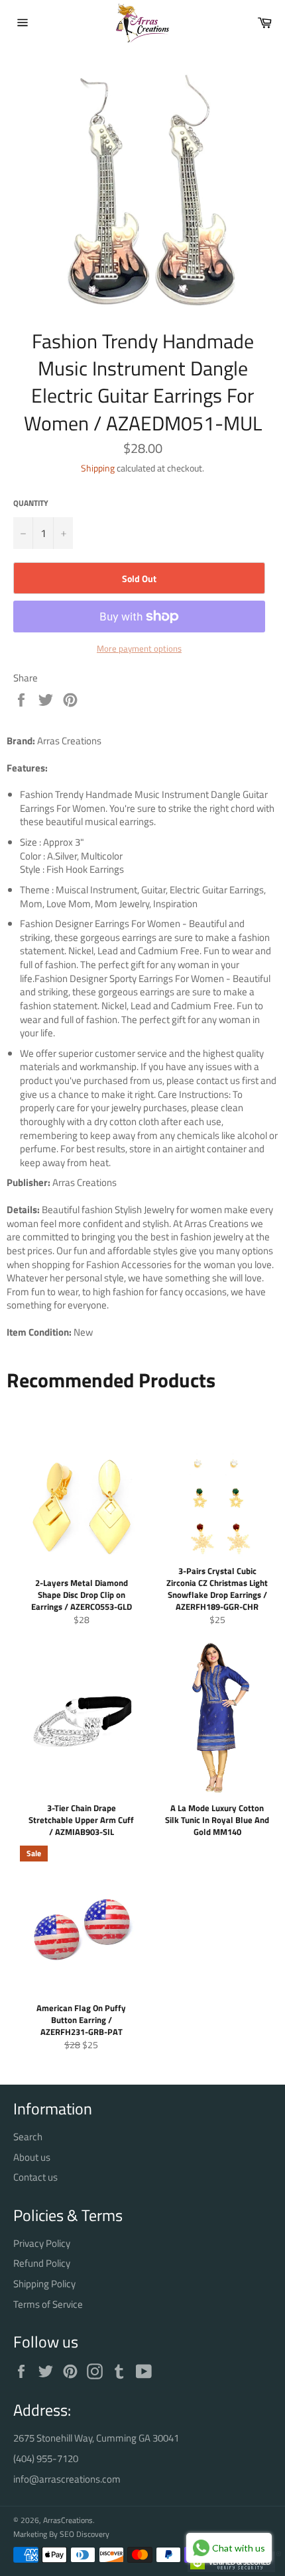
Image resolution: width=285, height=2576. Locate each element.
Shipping (98, 468)
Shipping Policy (44, 2284)
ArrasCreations (68, 2520)
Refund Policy (42, 2263)
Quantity (31, 504)
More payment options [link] (139, 649)
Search (28, 2137)
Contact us (35, 2177)
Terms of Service (48, 2304)
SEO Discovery (85, 2534)
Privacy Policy (42, 2243)
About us (32, 2157)
